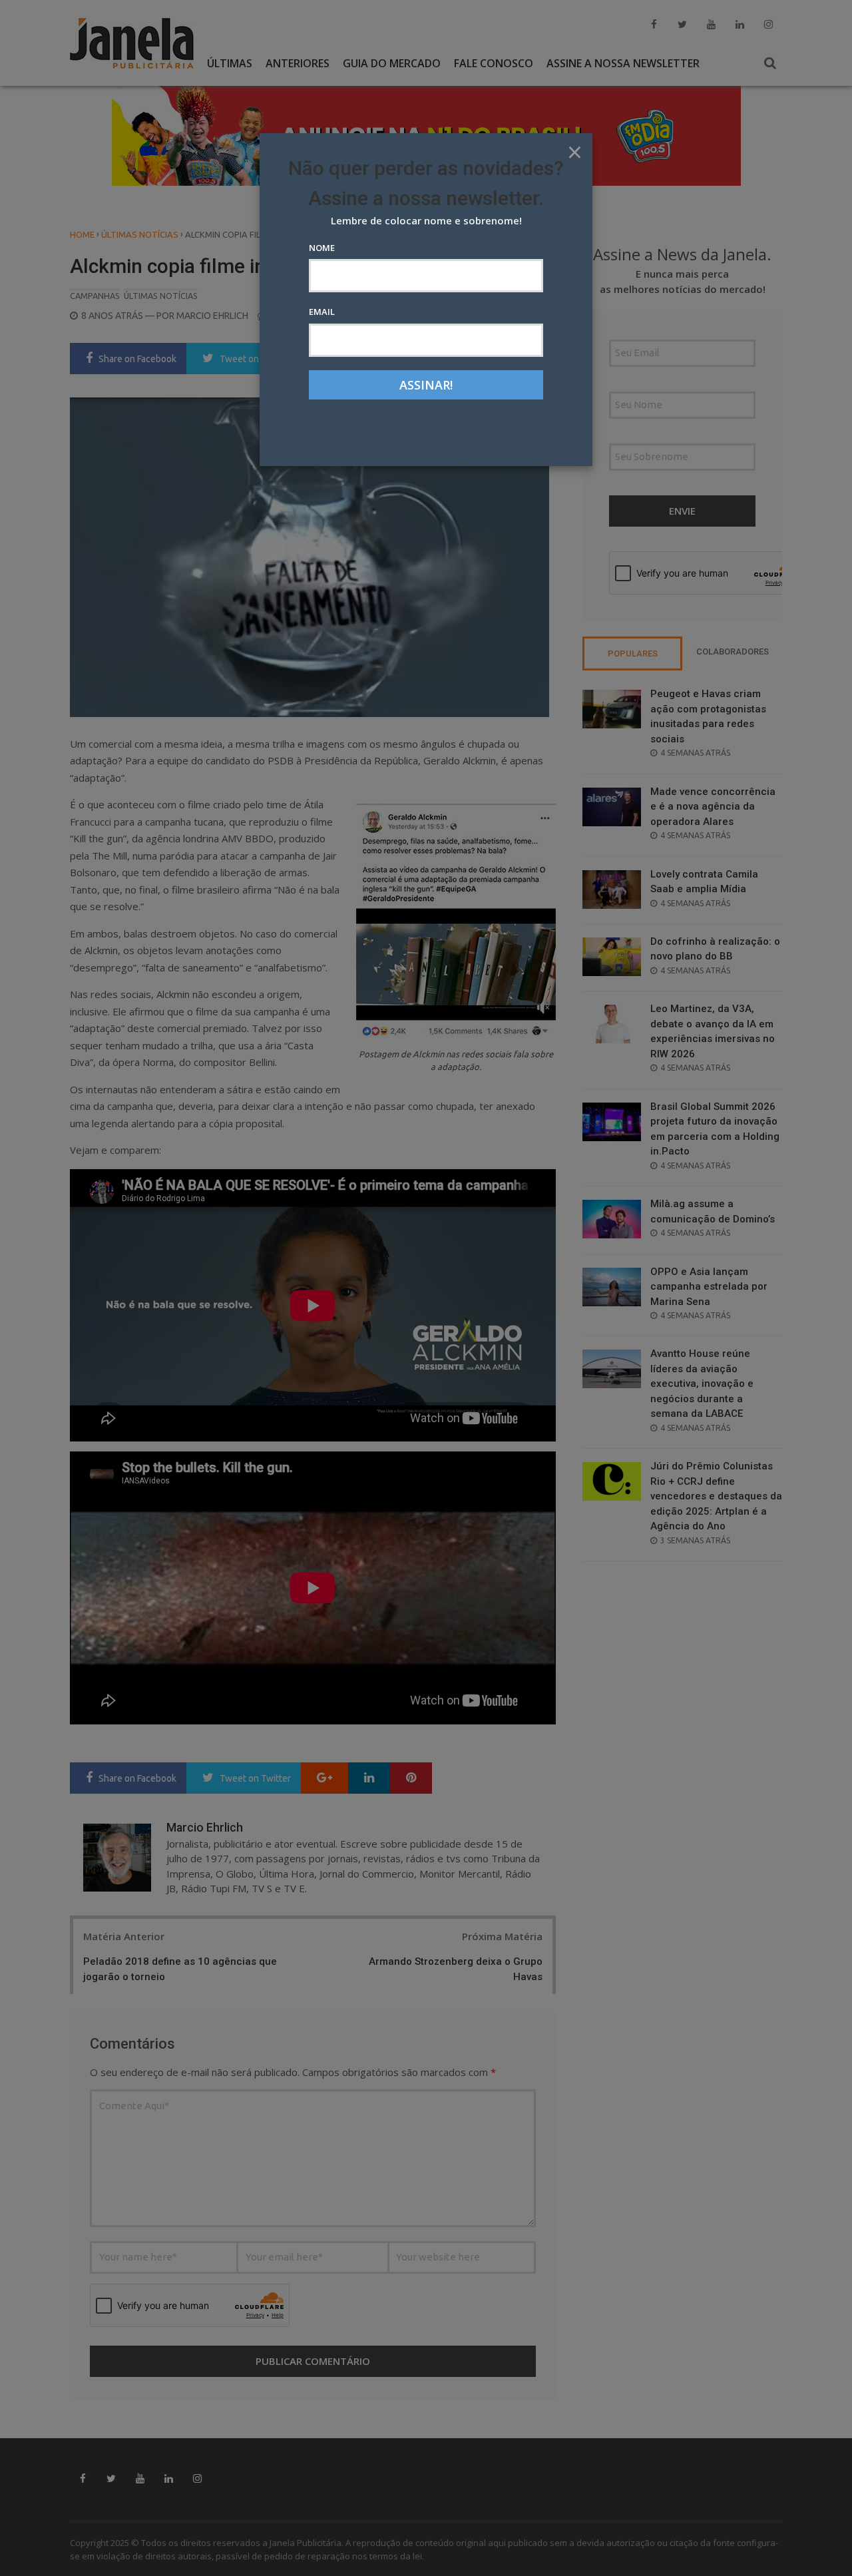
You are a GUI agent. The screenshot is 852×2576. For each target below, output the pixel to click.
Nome (322, 248)
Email (322, 312)
